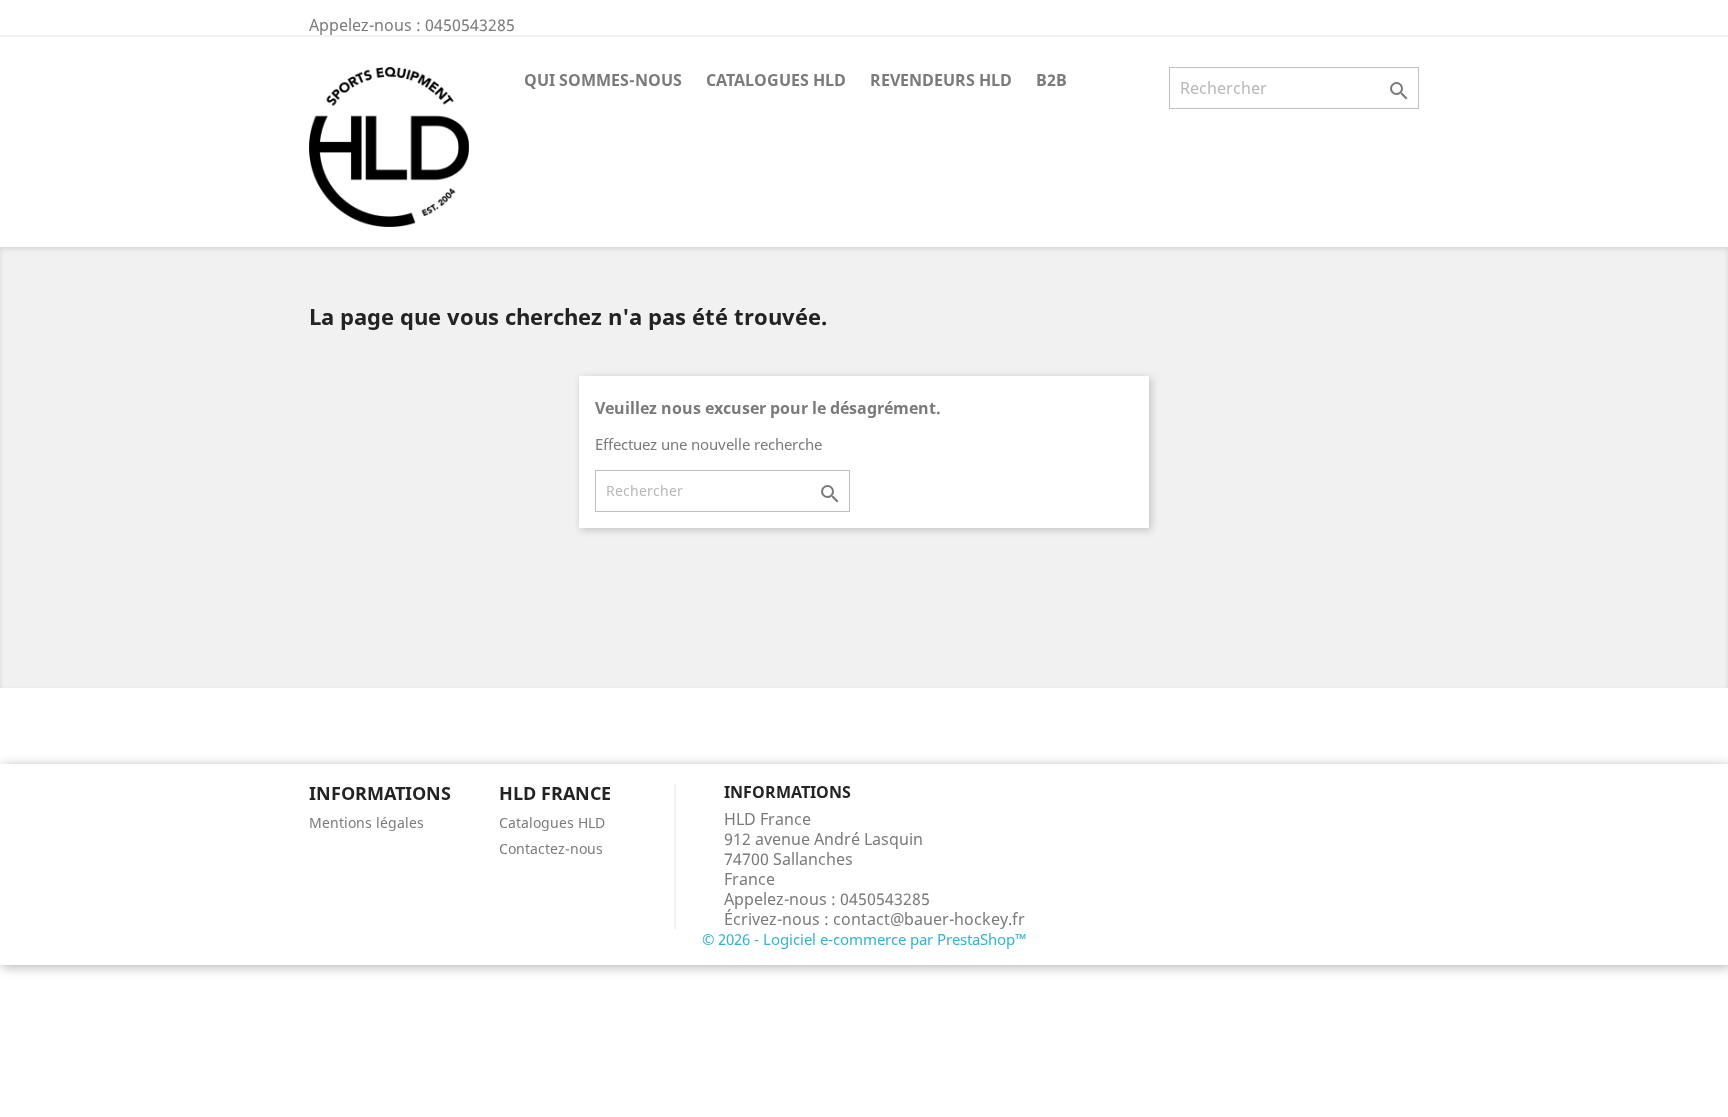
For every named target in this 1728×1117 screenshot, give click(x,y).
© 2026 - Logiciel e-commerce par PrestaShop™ (864, 939)
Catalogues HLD (776, 80)
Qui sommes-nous (603, 80)
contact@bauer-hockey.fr (929, 919)
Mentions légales (366, 822)
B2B (1051, 80)
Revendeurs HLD (941, 80)
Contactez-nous (551, 848)
